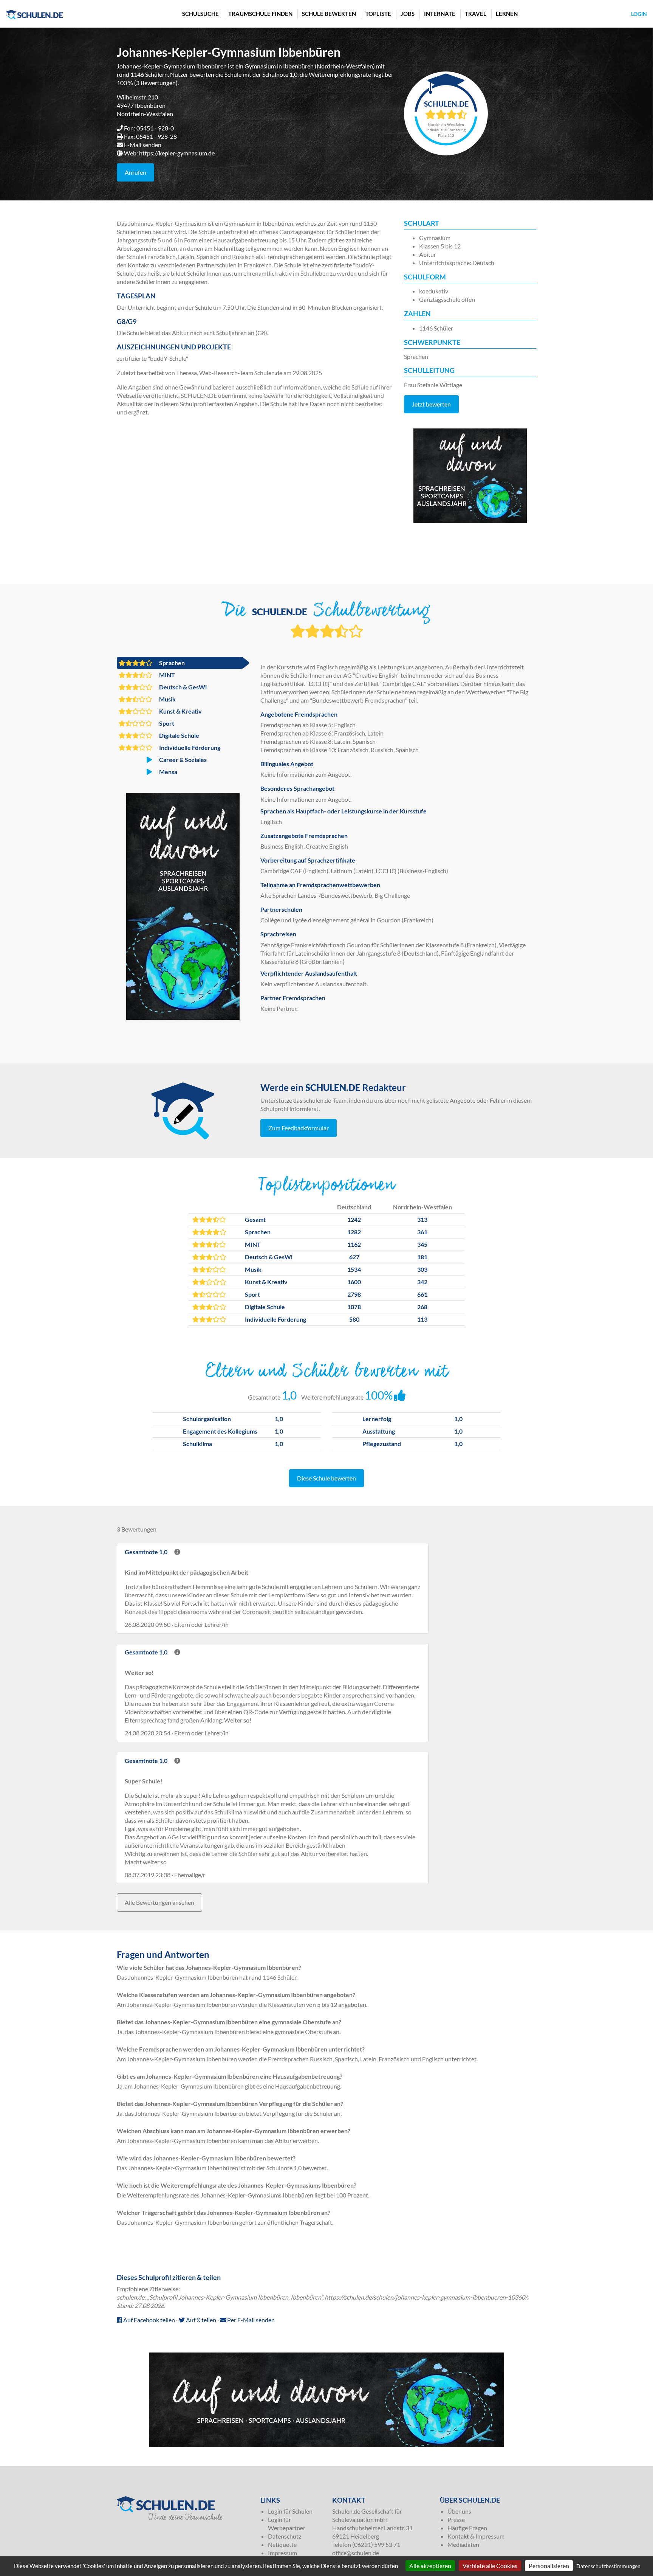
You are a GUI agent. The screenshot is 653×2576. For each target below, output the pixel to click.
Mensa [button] (168, 772)
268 (422, 1307)
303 (422, 1269)
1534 (354, 1269)
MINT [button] (166, 675)
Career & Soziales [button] (182, 760)
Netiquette (282, 2544)
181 (422, 1257)
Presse (456, 2519)
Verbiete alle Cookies (490, 2566)
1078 (354, 1307)
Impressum (282, 2553)
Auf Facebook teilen (149, 2320)
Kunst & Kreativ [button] (180, 711)
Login (639, 14)
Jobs (408, 14)
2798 (354, 1294)
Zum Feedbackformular (299, 1128)
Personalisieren (549, 2566)
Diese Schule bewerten (326, 1478)
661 (422, 1294)
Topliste (378, 14)
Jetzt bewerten (431, 404)
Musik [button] (167, 699)
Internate (440, 14)
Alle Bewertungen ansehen (159, 1902)
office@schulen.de (356, 2553)
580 (354, 1319)
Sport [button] (166, 723)
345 (422, 1244)
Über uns (459, 2511)
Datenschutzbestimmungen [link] (608, 2566)
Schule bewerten (329, 14)
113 (422, 1319)
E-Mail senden (143, 145)
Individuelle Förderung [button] (189, 747)
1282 (354, 1232)
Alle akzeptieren (430, 2566)
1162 (354, 1244)
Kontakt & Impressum (476, 2536)
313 (422, 1219)
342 (422, 1282)
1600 (354, 1282)
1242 (354, 1219)
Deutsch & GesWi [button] (182, 687)
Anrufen (135, 172)
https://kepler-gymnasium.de (177, 153)
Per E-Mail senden (250, 2320)
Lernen (507, 14)
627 (354, 1257)
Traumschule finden (260, 14)
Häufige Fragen (467, 2528)
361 (422, 1232)
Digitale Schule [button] (179, 735)
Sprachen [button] (171, 663)
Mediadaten (463, 2544)
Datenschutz (285, 2536)
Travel (476, 14)
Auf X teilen (200, 2320)
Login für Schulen (290, 2511)
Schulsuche (200, 14)
